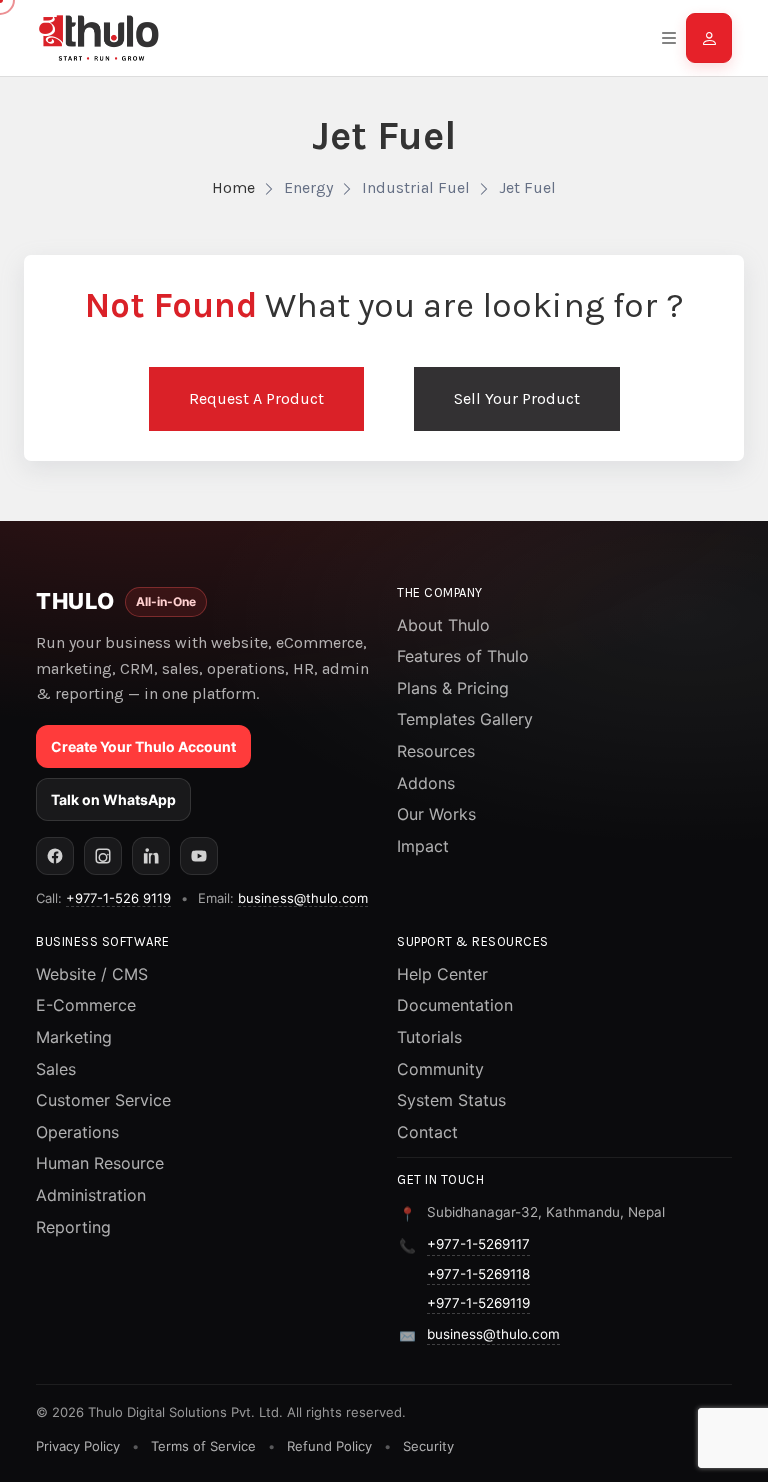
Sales (56, 1069)
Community (440, 1069)
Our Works (436, 814)
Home (233, 187)
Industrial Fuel (416, 187)
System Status (451, 1100)
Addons (426, 783)
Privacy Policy (78, 1446)
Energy (308, 187)
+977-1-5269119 (478, 1303)
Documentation (455, 1005)
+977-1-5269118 (478, 1274)
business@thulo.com (303, 898)
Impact (423, 846)
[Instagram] (103, 856)
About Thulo (443, 625)
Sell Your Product (517, 398)
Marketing (74, 1037)
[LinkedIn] (151, 856)
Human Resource (100, 1163)
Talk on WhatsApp (113, 799)
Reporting (73, 1227)
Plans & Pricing (453, 688)
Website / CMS (92, 974)
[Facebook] (55, 856)
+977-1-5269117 (478, 1244)
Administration (91, 1195)
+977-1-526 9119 (118, 898)
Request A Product (256, 398)
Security (428, 1446)
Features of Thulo (463, 656)
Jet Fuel (527, 187)
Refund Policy (329, 1446)
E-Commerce (86, 1005)
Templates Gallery (465, 719)
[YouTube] (199, 856)
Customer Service (103, 1100)
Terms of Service (203, 1446)
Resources (436, 751)
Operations (77, 1132)
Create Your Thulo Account (143, 746)
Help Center (442, 974)
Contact (427, 1132)
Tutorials (429, 1037)
